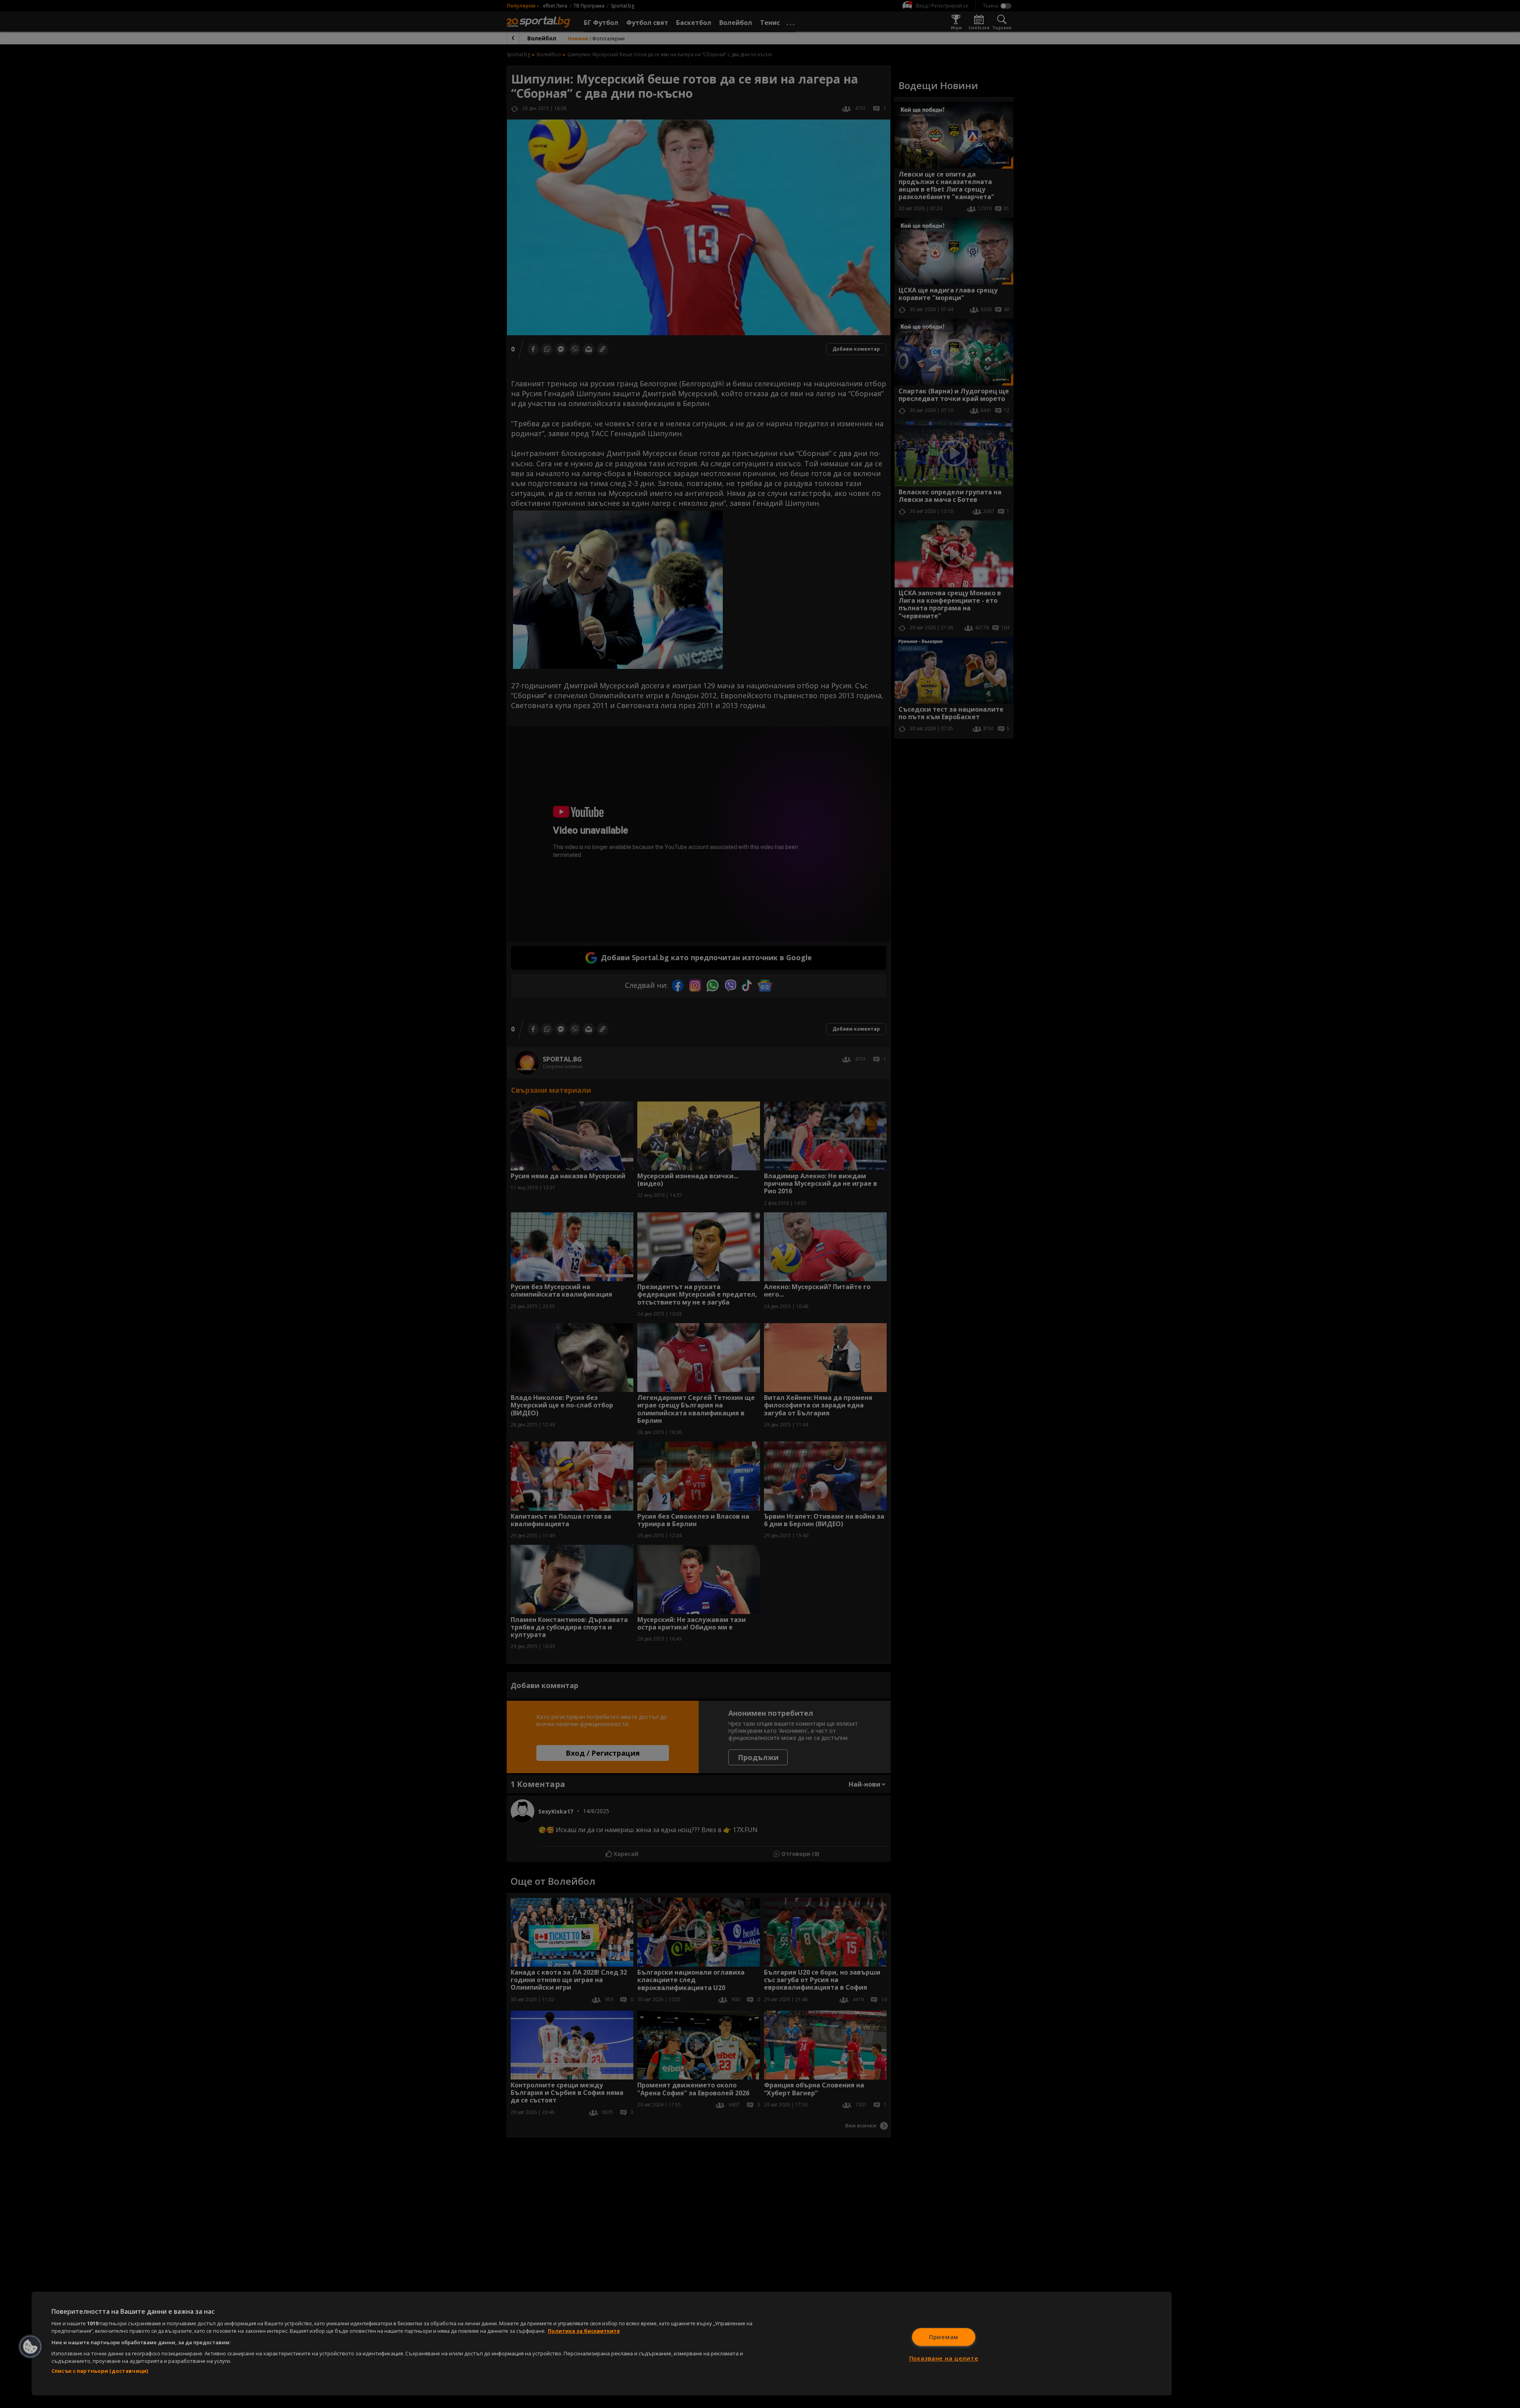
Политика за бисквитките (584, 2331)
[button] (30, 2347)
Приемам (944, 2337)
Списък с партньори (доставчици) (100, 2371)
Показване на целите (944, 2358)
